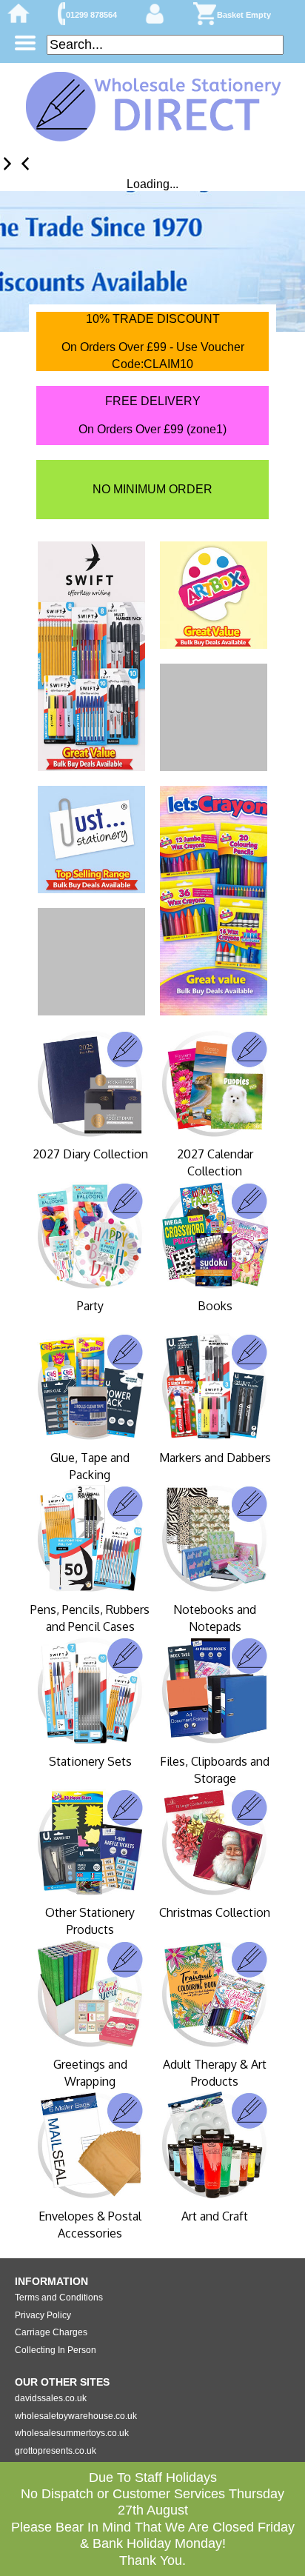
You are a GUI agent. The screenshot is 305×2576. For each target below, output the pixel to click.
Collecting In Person (56, 2350)
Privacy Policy (43, 2315)
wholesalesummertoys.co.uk (72, 2433)
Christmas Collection (215, 1912)
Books (215, 1306)
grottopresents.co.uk (56, 2451)
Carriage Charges (51, 2332)
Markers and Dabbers (215, 1458)
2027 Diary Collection (90, 1154)
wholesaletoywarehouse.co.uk (76, 2416)
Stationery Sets (90, 1761)
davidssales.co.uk (51, 2398)
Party (90, 1306)
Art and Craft (215, 2216)
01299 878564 (91, 15)
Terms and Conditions (59, 2298)
